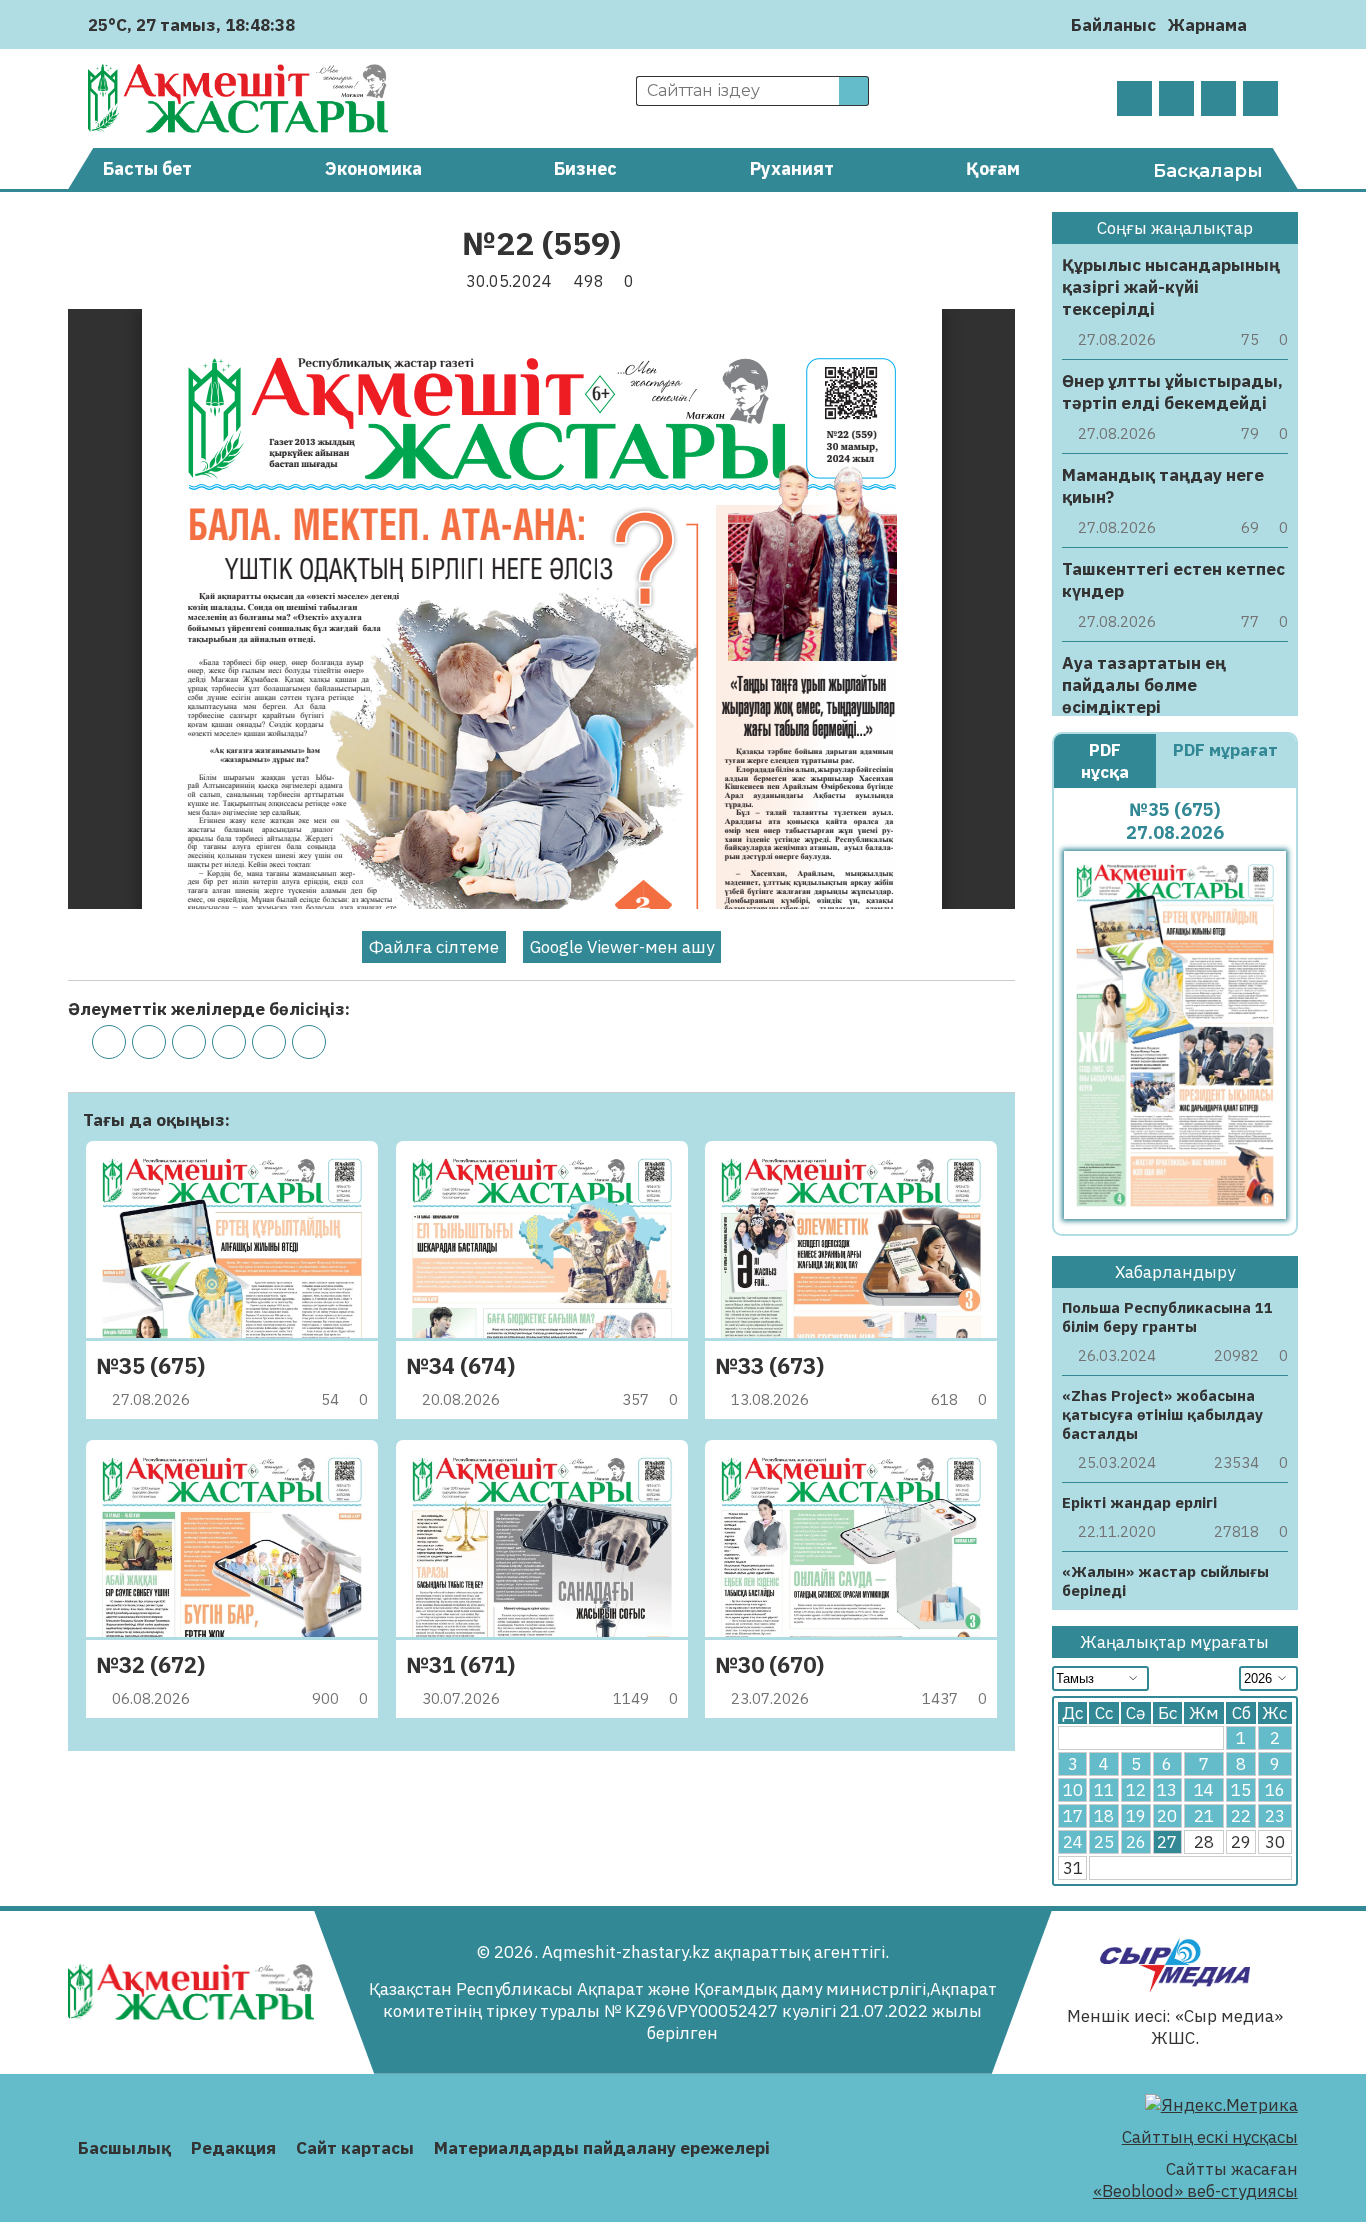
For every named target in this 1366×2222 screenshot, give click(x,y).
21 (1204, 1816)
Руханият (792, 168)
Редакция (233, 2148)
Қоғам (993, 168)
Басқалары (1208, 171)
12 (1136, 1790)
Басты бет (147, 168)
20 (1167, 1816)
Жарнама (1207, 25)
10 (1073, 1790)
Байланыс (1113, 25)
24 (1073, 1842)
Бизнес (585, 168)
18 (1104, 1816)
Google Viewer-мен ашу (622, 947)
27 (1167, 1842)
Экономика (373, 168)
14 (1204, 1790)
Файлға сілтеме (434, 947)
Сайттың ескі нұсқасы (1210, 2137)
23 (1275, 1816)
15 (1241, 1790)
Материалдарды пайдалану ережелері (602, 2148)
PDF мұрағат (1225, 750)
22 (1241, 1816)
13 (1167, 1790)
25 (1104, 1842)
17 (1073, 1816)
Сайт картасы (355, 2148)
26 (1136, 1842)
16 (1275, 1790)
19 (1136, 1816)
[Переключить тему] (1268, 24)
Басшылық (124, 2148)
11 (1104, 1790)
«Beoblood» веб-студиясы (1195, 2191)
